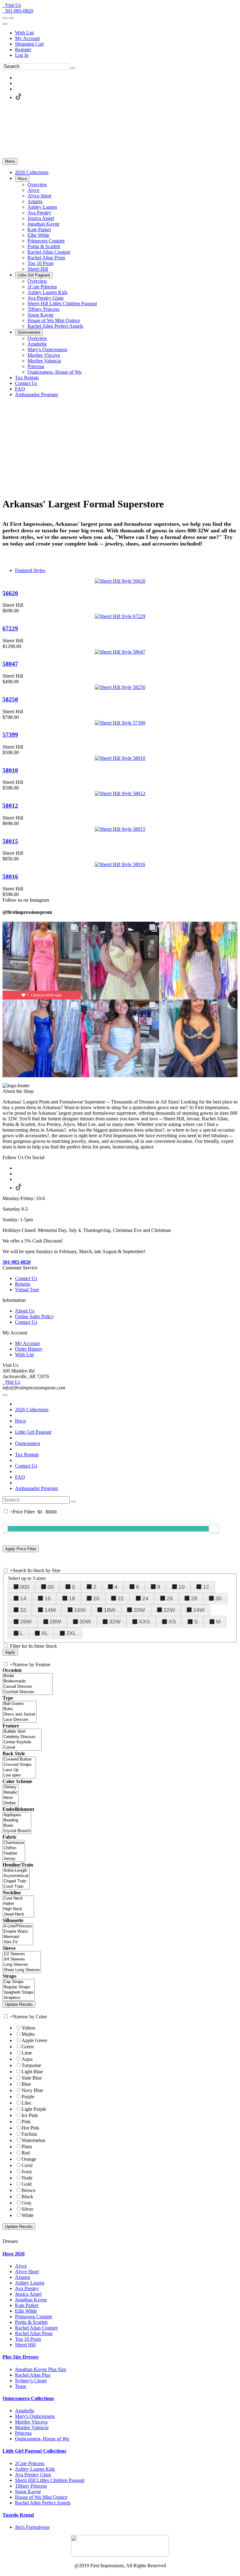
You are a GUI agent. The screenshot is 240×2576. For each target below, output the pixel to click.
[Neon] (10, 1798)
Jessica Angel (28, 2294)
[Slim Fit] (18, 1942)
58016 (10, 877)
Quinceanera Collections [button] (28, 2398)
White (27, 2215)
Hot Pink (30, 2128)
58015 (10, 841)
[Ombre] (10, 1803)
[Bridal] (27, 1676)
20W (139, 1610)
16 (47, 1598)
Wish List (24, 33)
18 (72, 1598)
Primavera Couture (34, 2317)
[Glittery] (10, 1787)
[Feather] (14, 1854)
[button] (32, 172)
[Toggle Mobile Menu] (5, 1395)
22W (169, 1610)
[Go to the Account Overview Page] (5, 24)
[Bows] (17, 1826)
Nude (27, 2178)
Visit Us (12, 5)
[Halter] (18, 1904)
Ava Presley (27, 2288)
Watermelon (33, 2140)
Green (28, 2047)
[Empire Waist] (18, 1932)
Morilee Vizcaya (31, 2422)
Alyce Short (27, 2272)
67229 (10, 628)
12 (206, 1587)
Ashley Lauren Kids (35, 2469)
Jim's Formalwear (32, 2527)
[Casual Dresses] (27, 1687)
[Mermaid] (18, 1937)
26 (170, 1598)
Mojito (28, 2034)
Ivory (27, 2172)
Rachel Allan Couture (36, 2328)
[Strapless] (19, 1998)
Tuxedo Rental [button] (18, 2515)
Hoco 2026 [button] (14, 2254)
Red (26, 2153)
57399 (10, 735)
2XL (71, 1633)
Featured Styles (30, 570)
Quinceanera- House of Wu (42, 2439)
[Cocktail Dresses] (27, 1692)
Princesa (23, 2433)
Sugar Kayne (28, 2491)
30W (85, 1622)
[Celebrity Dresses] (22, 1737)
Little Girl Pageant (33, 1432)
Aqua (27, 2059)
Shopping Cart (29, 44)
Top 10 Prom (28, 2339)
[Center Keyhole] (22, 1742)
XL (45, 1633)
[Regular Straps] (19, 1987)
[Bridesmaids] (27, 1681)
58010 (10, 770)
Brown (28, 2190)
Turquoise (31, 2065)
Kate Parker (27, 2305)
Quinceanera (27, 1443)
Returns (23, 1284)
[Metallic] (10, 1793)
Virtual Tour (27, 1290)
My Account (27, 38)
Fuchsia (29, 2134)
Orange (29, 2159)
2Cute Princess (30, 2463)
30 (218, 1598)
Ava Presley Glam (33, 2475)
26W (26, 1622)
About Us (25, 1311)
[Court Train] (16, 1887)
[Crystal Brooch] (17, 1831)
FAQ (20, 1477)
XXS (144, 1622)
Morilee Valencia (32, 2427)
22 (121, 1598)
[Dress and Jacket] (20, 1714)
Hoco (20, 1421)
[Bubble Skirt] (22, 1732)
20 (96, 1598)
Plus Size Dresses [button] (20, 2357)
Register (23, 50)
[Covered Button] (19, 1759)
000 (25, 1587)
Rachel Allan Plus (33, 2375)
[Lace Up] (19, 1770)
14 (23, 1598)
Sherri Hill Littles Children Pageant (50, 2480)
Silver (27, 2209)
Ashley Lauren (30, 2283)
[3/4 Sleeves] (22, 1959)
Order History (29, 1349)
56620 (10, 593)
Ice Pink (30, 2115)
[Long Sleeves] (22, 1965)
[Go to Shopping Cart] (5, 18)
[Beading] (17, 1820)
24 (145, 1598)
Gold (27, 2184)
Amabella (25, 2411)
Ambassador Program (36, 1488)
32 (23, 1610)
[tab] (120, 2254)
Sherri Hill (25, 2345)
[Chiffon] (14, 1848)
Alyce (21, 2266)
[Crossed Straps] (19, 1765)
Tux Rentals (27, 1455)
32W (115, 1622)
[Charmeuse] (14, 1843)
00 (51, 1587)
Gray (27, 2203)
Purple (28, 2097)
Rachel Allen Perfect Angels (43, 2503)
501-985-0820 (18, 11)
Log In (22, 55)
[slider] (214, 1528)
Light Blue (32, 2072)
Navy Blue (32, 2090)
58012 (10, 806)
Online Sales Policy (34, 1316)
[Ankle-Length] (16, 1871)
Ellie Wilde (26, 2311)
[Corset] (22, 1748)
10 (182, 1587)
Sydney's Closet (31, 2381)
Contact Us (26, 1278)
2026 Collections (32, 1410)
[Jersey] (14, 1859)
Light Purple (34, 2109)
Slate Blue (32, 2078)
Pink (26, 2122)
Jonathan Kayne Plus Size (41, 2369)
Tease (21, 2386)
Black (27, 2197)
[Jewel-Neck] (18, 1914)
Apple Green (34, 2040)
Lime (27, 2053)
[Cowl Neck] (18, 1898)
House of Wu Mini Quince (41, 2497)
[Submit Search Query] (73, 1502)
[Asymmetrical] (16, 1876)
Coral (27, 2165)
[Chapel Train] (16, 1881)
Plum (27, 2147)
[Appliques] (17, 1815)
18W (110, 1610)
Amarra (22, 2277)
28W (55, 1622)
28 (194, 1598)
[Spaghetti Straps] (19, 1993)
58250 (10, 699)
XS (172, 1622)
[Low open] (19, 1775)
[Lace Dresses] (20, 1720)
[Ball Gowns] (20, 1704)
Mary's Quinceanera (35, 2416)
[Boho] (20, 1709)
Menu (10, 161)
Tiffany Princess (31, 2486)
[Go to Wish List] (11, 18)
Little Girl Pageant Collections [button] (34, 2451)
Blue (26, 2084)
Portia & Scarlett (31, 2322)
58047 (10, 664)
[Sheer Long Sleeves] (22, 1970)
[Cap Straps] (19, 1982)
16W (80, 1610)
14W (50, 1610)
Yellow (29, 2028)
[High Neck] (18, 1909)
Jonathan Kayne (31, 2300)
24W (199, 1610)
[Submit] (73, 68)
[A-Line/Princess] (18, 1926)
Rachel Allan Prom (34, 2333)
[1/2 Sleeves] (22, 1954)
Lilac (27, 2103)
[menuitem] (126, 33)
